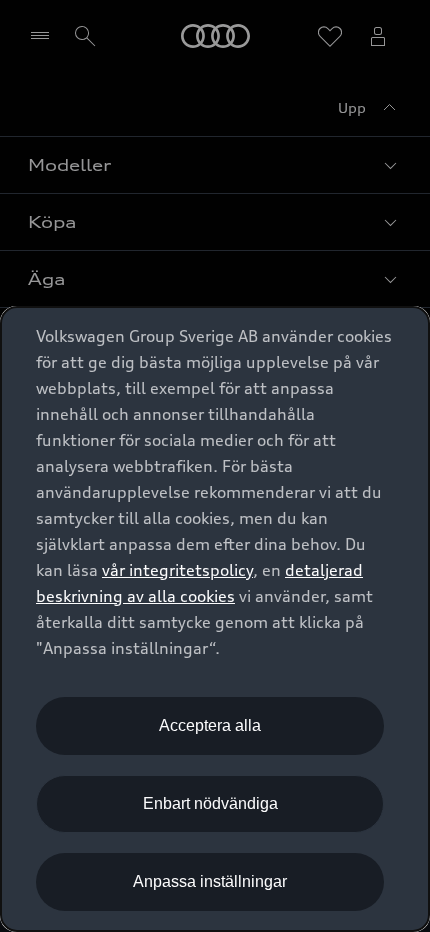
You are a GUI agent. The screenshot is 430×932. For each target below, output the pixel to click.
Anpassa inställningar (210, 881)
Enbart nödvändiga (210, 803)
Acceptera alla (210, 725)
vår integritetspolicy (177, 570)
